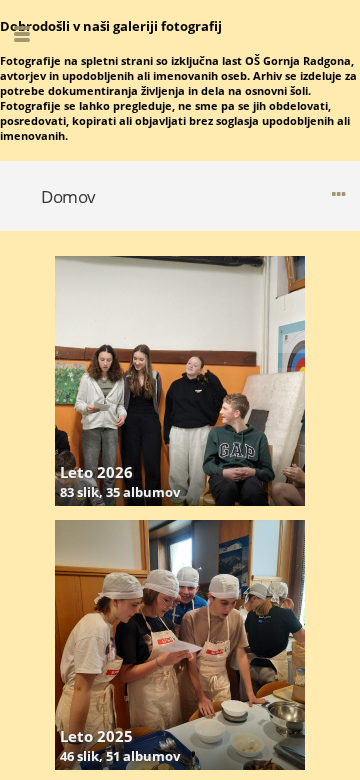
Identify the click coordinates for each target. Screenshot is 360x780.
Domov (68, 196)
